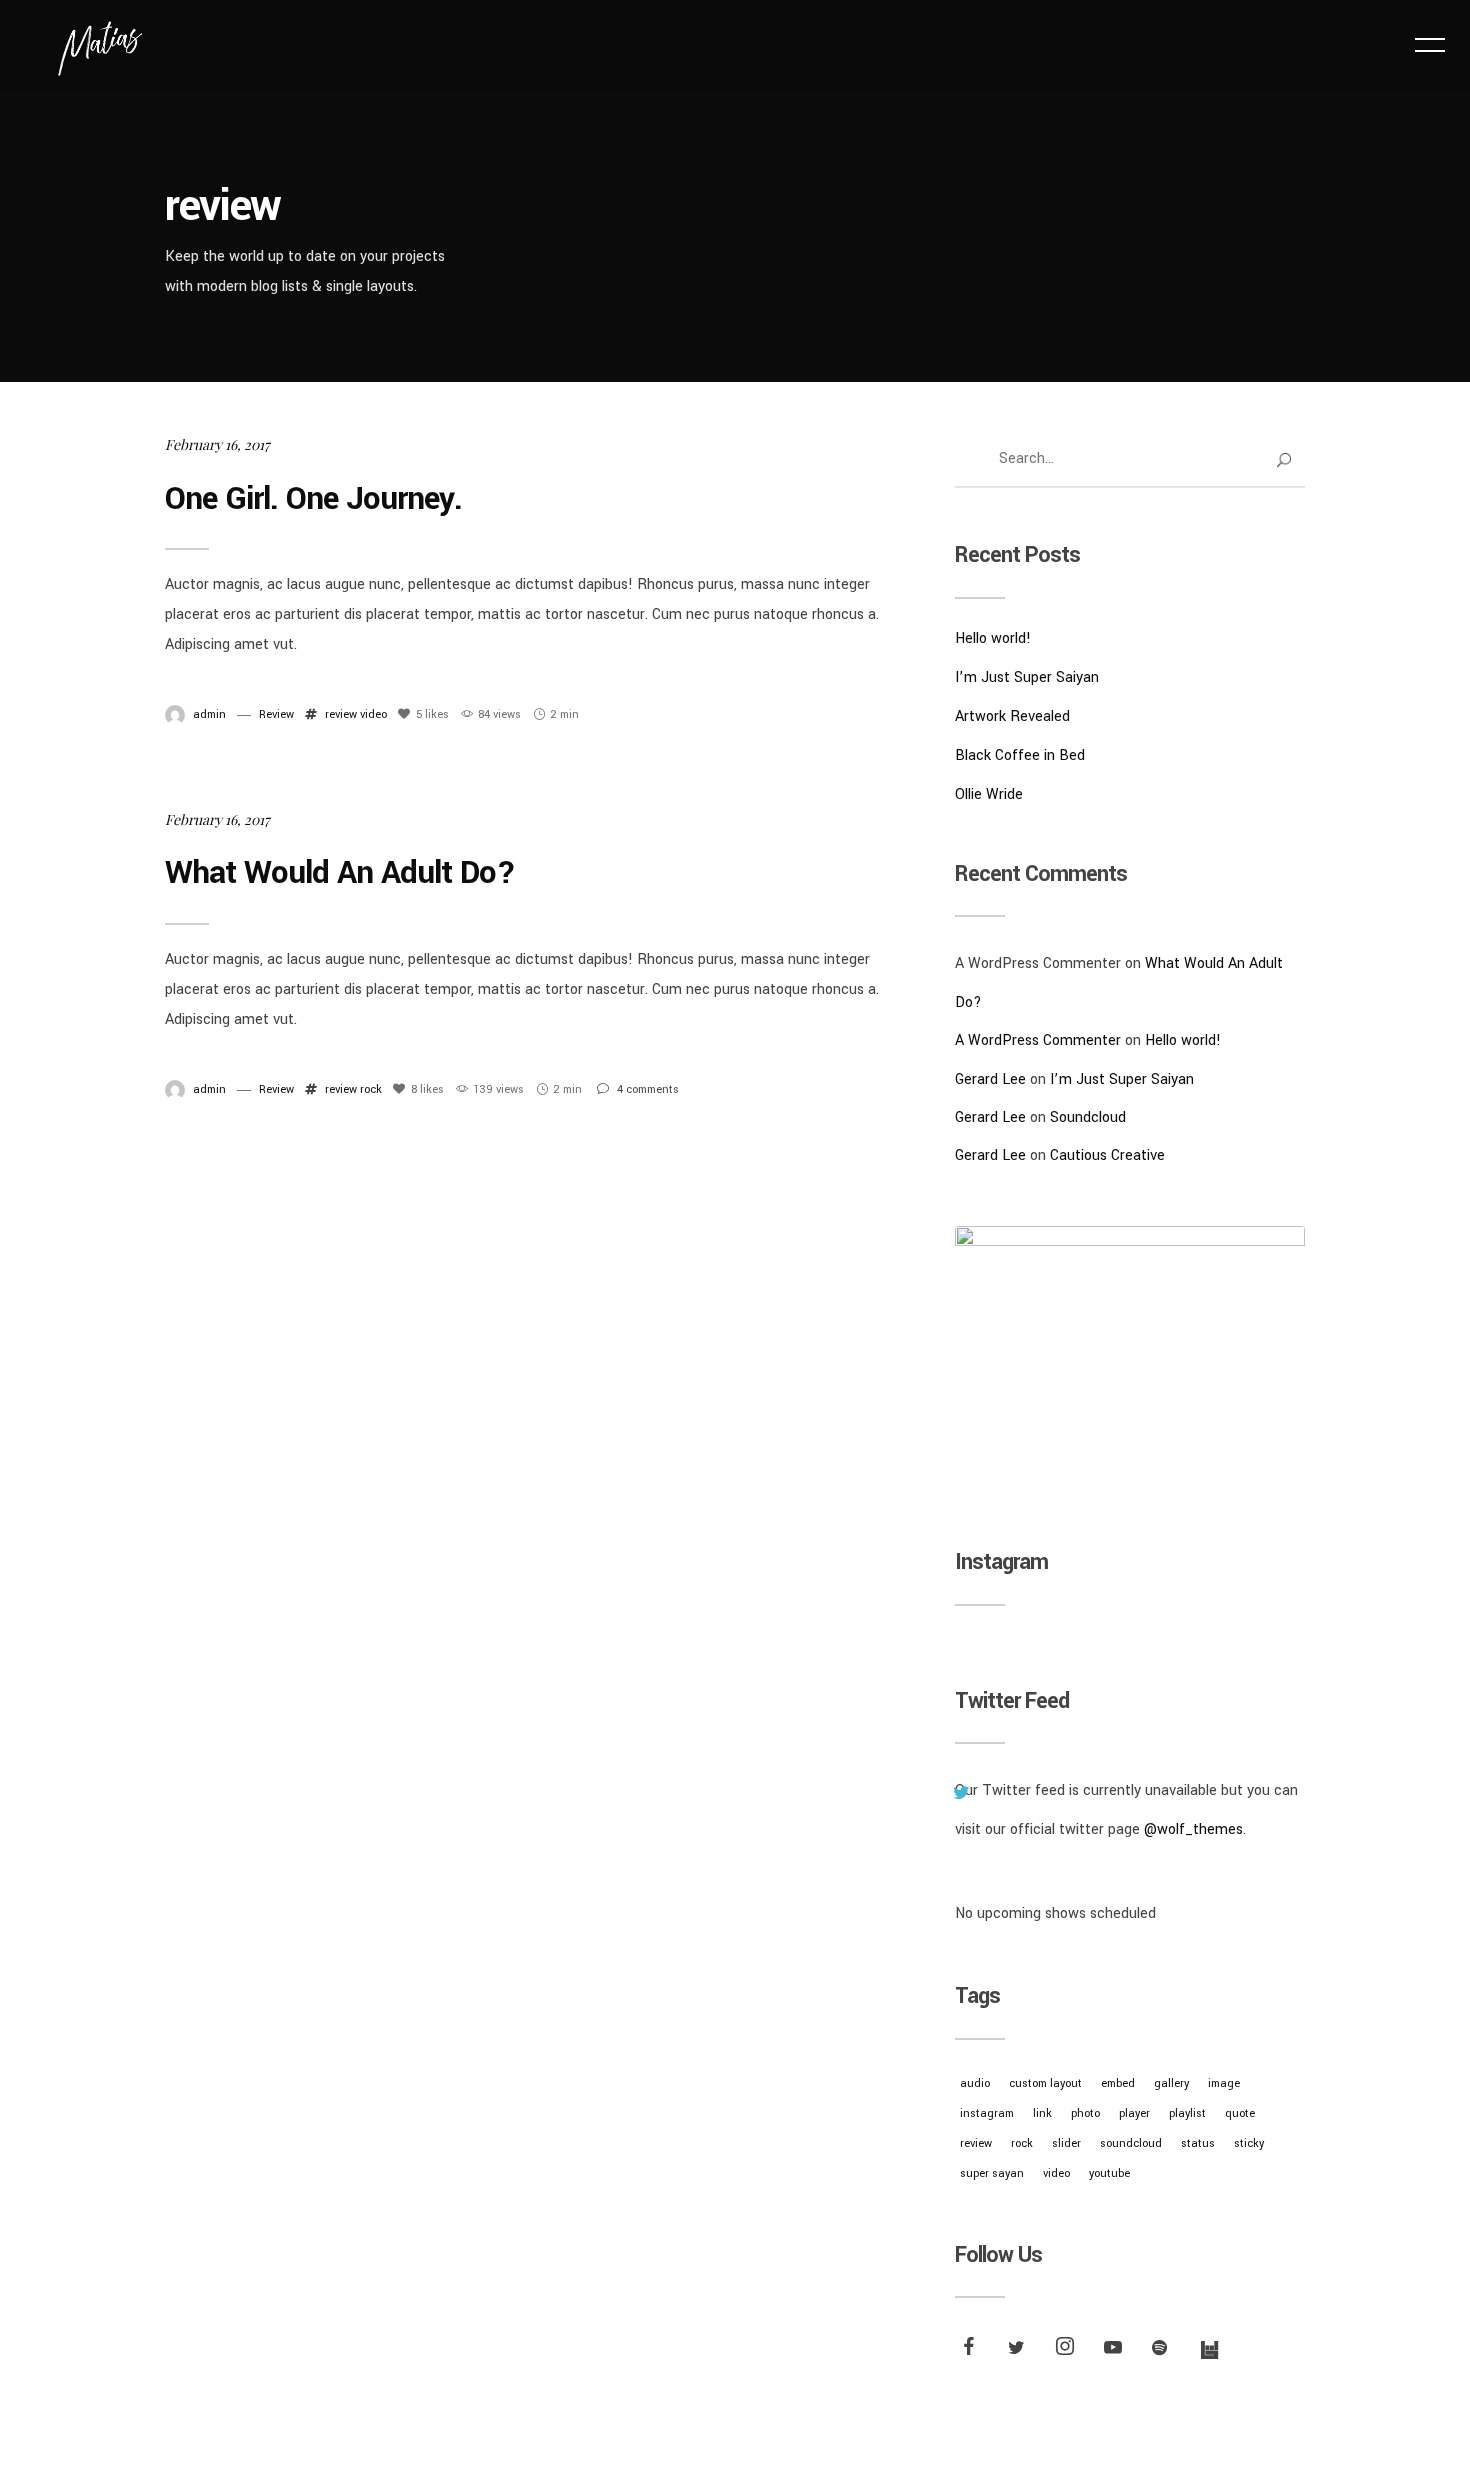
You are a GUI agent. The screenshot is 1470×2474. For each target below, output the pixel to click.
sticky (1249, 2143)
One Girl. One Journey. (313, 499)
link (1042, 2113)
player (1134, 2113)
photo (1085, 2113)
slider (1066, 2143)
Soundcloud (1088, 1117)
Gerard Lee (990, 1079)
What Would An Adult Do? (340, 873)
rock (371, 1089)
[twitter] (1019, 2350)
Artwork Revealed (1012, 716)
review (341, 714)
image (1224, 2083)
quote (1240, 2113)
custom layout (1045, 2083)
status (1198, 2143)
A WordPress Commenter (1038, 1040)
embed (1118, 2083)
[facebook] (971, 2350)
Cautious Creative (1107, 1155)
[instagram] (1067, 2350)
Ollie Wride (989, 794)
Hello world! (993, 638)
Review (276, 714)
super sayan (992, 2173)
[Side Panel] (1430, 44)
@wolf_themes (1193, 1829)
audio (975, 2083)
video (373, 714)
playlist (1187, 2113)
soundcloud (1131, 2143)
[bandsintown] (1211, 2350)
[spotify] (1163, 2350)
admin (209, 714)
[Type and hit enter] (1283, 460)
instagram (987, 2113)
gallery (1171, 2083)
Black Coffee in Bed (1020, 755)
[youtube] (1113, 2354)
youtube (1109, 2173)
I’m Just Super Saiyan (1027, 677)
